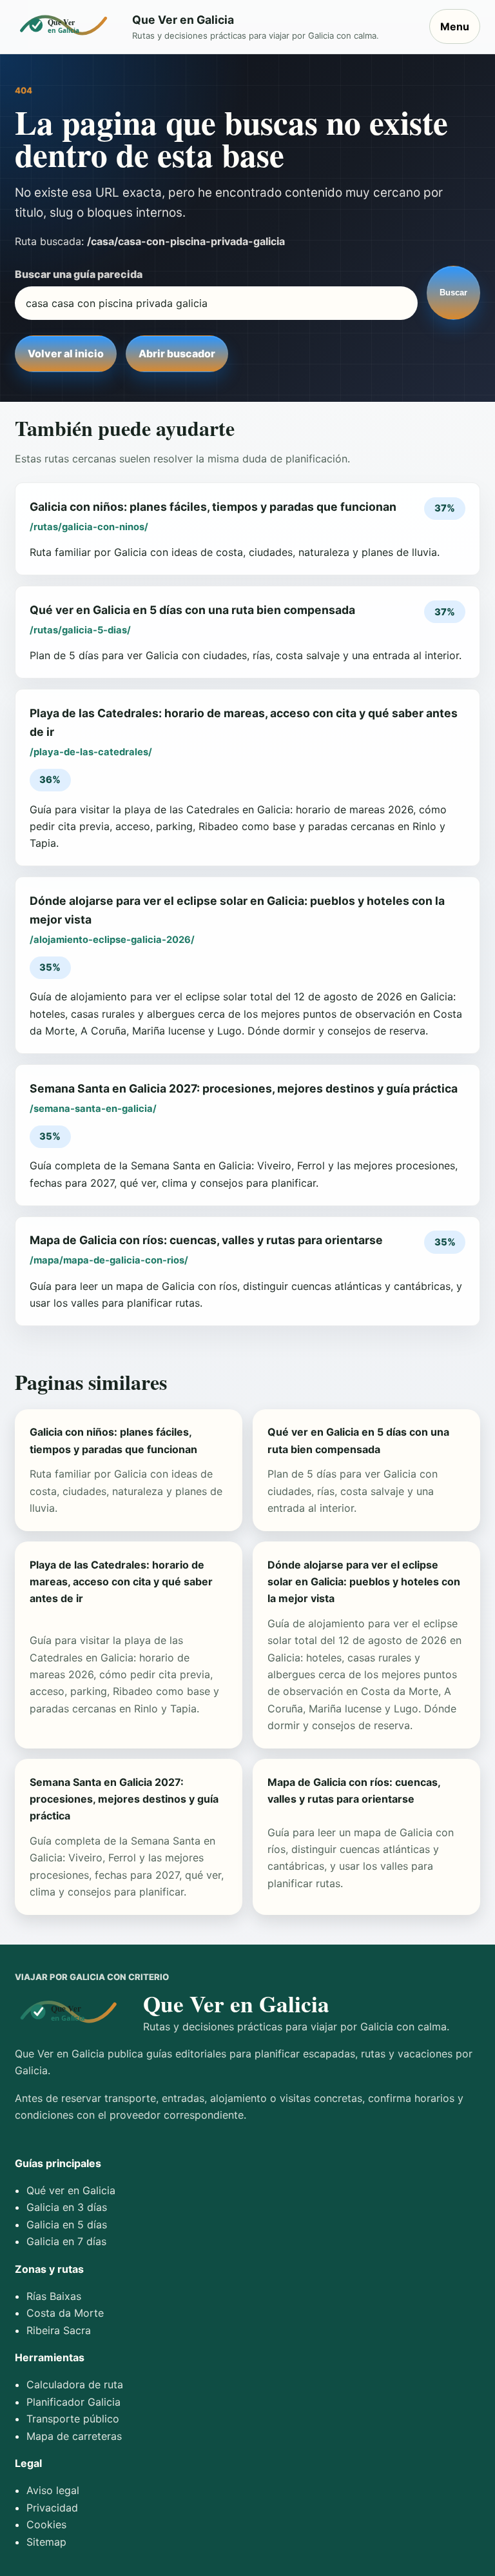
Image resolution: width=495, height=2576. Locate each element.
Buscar (453, 292)
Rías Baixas (54, 2296)
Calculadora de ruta (75, 2384)
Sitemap (46, 2542)
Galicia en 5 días (67, 2224)
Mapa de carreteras (74, 2436)
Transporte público (73, 2419)
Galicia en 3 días (67, 2207)
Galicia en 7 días (66, 2241)
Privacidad (52, 2508)
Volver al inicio (66, 353)
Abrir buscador (177, 353)
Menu (455, 26)
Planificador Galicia (73, 2402)
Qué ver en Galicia (71, 2190)
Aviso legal (53, 2490)
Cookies (46, 2524)
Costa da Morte (65, 2313)
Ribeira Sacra (59, 2330)
